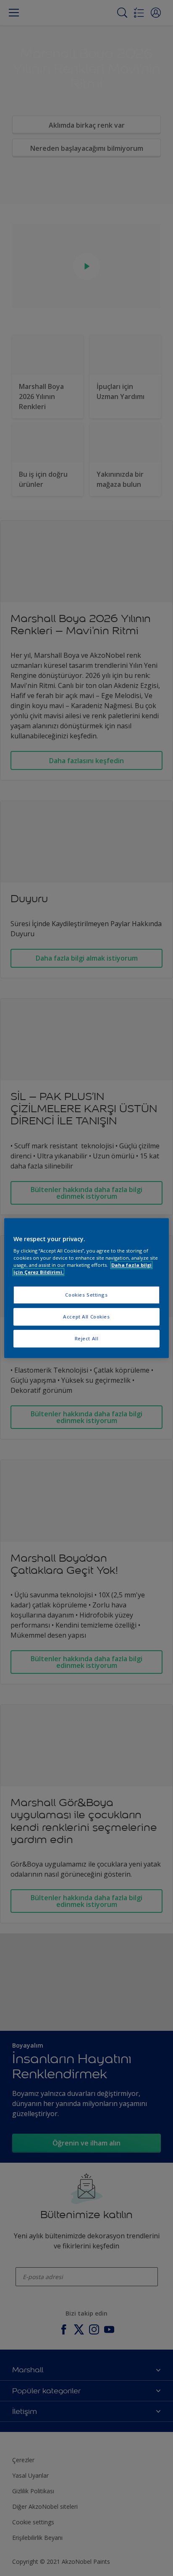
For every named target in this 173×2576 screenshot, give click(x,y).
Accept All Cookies (86, 1317)
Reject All (87, 1338)
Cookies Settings (86, 1295)
